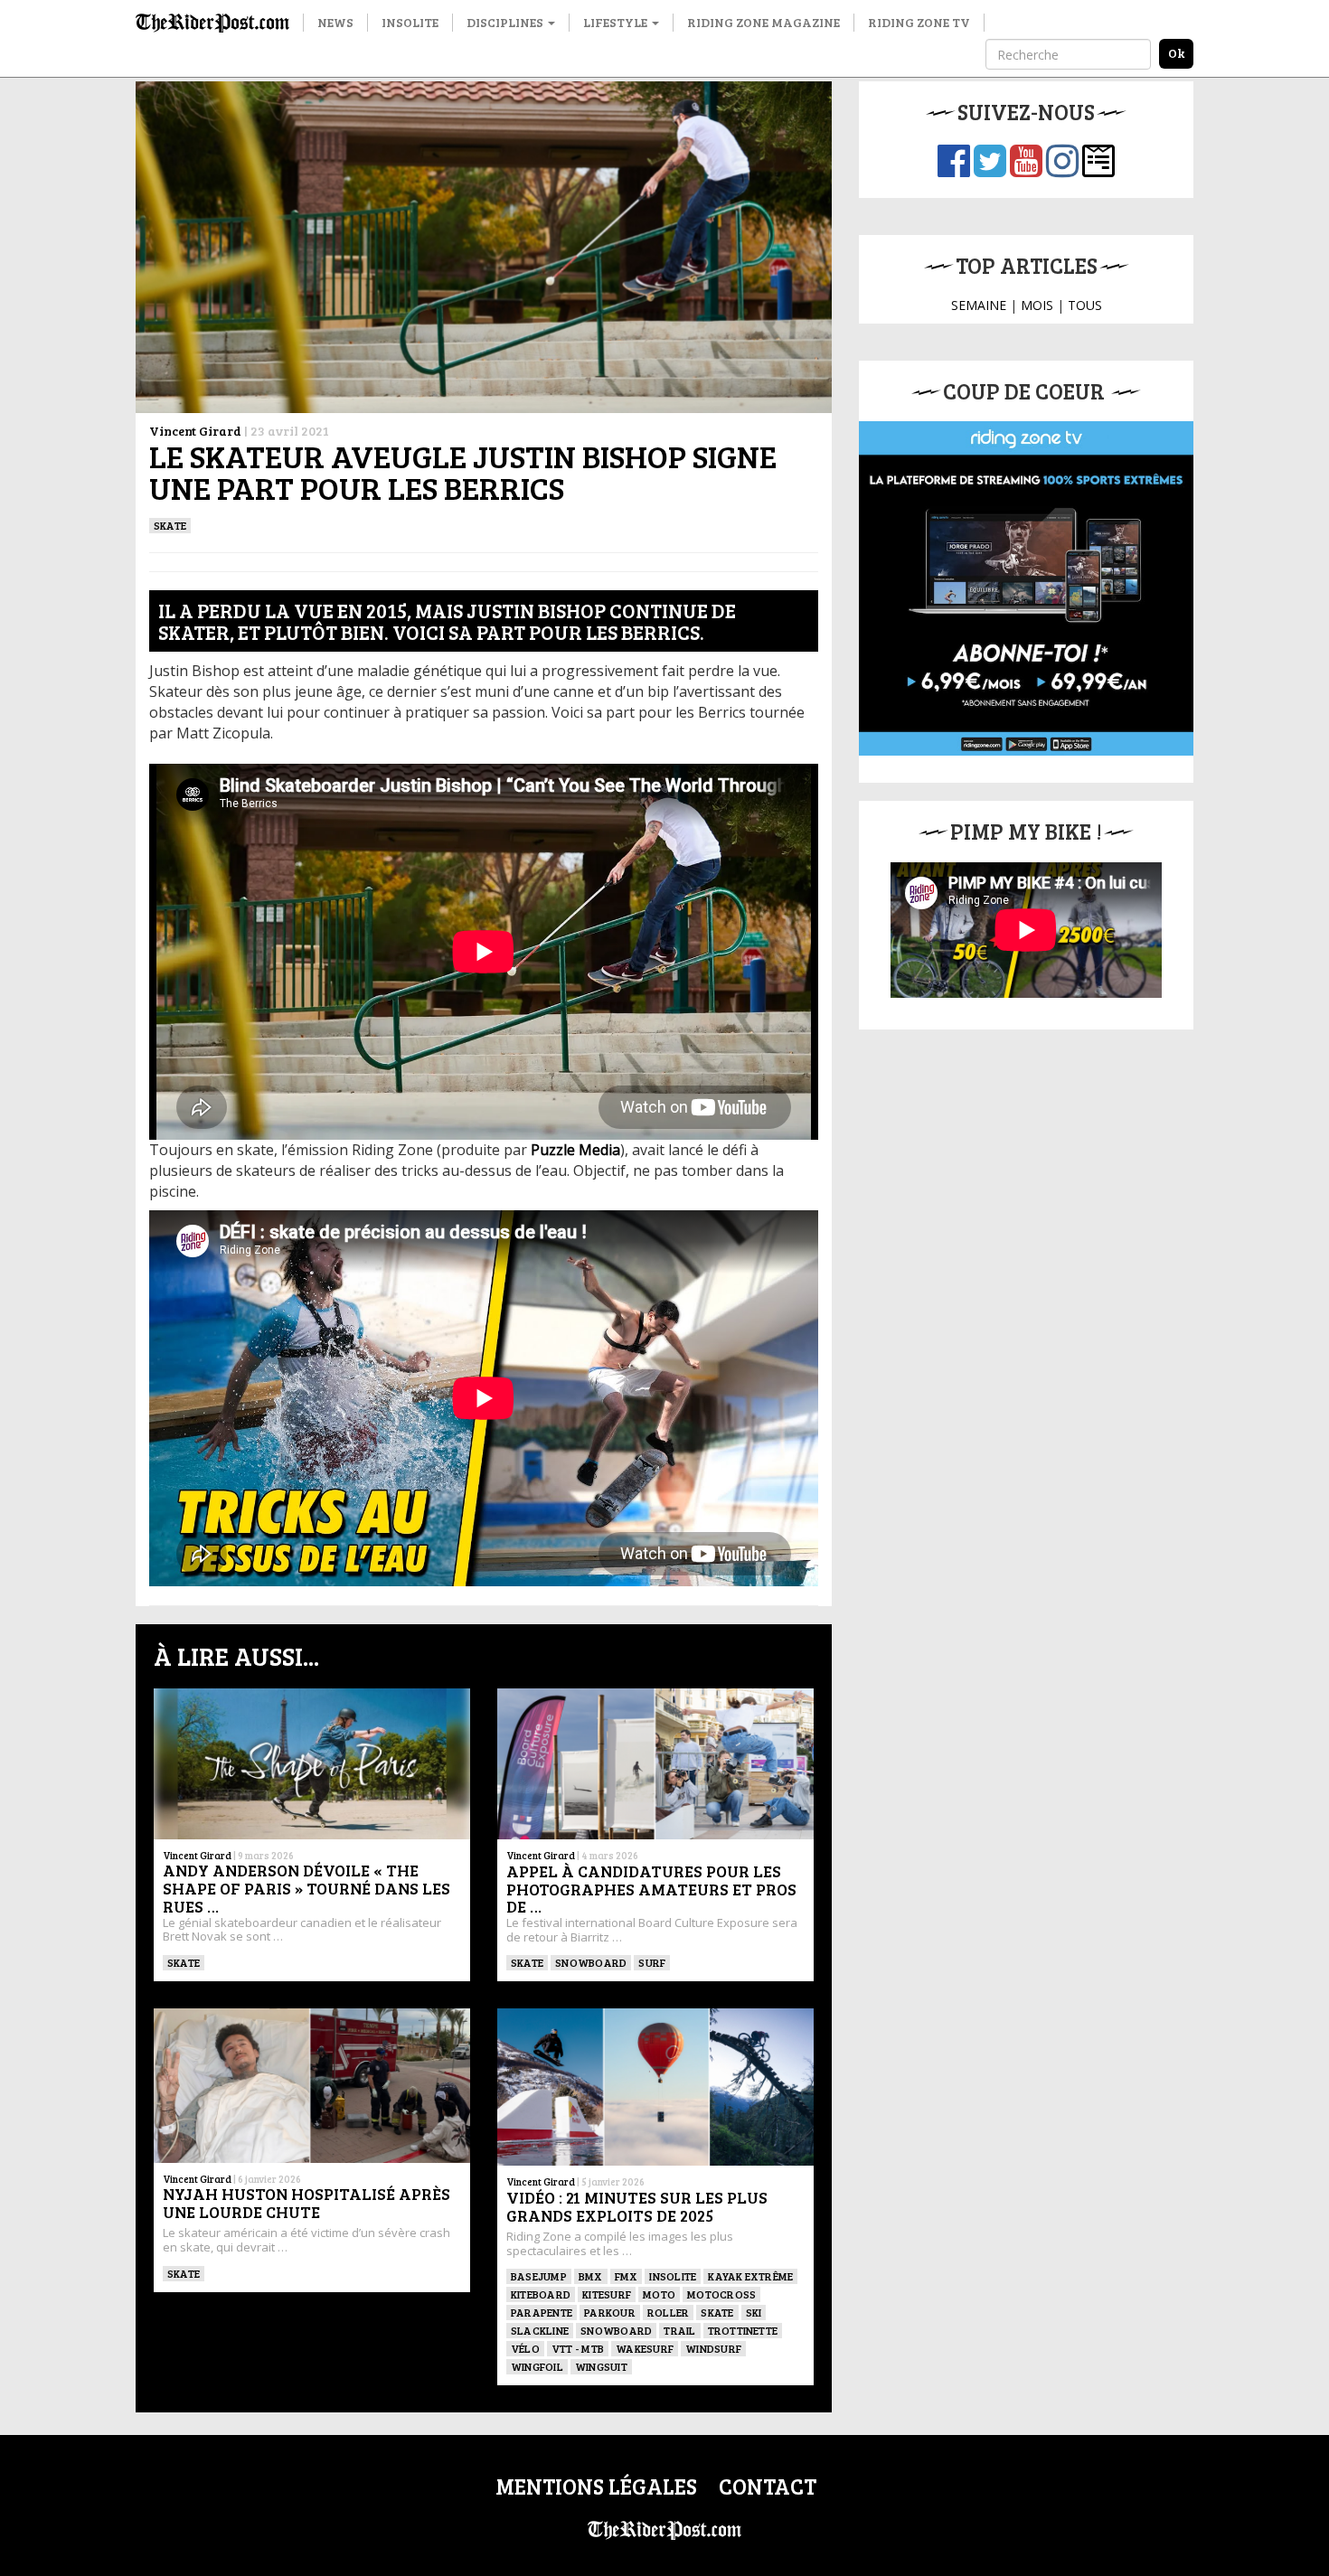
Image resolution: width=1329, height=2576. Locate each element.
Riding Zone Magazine (763, 22)
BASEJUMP (539, 2276)
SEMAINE (979, 305)
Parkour (610, 2312)
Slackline (540, 2330)
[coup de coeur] (1026, 588)
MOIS (1037, 305)
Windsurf (713, 2348)
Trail (679, 2330)
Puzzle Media (575, 1150)
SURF (652, 1962)
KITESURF (607, 2294)
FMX (627, 2276)
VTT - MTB (578, 2348)
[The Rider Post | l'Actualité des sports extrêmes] (212, 23)
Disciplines (506, 22)
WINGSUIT (601, 2366)
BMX (591, 2276)
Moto (659, 2294)
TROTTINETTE (743, 2330)
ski (754, 2312)
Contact (768, 2486)
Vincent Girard (195, 431)
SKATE (170, 525)
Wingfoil (537, 2366)
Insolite (410, 22)
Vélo (525, 2348)
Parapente (542, 2312)
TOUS (1085, 305)
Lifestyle (617, 22)
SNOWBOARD (591, 1962)
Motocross (721, 2294)
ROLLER (668, 2312)
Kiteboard (541, 2294)
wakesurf (645, 2348)
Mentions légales (596, 2486)
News (335, 22)
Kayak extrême (750, 2276)
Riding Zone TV (919, 22)
